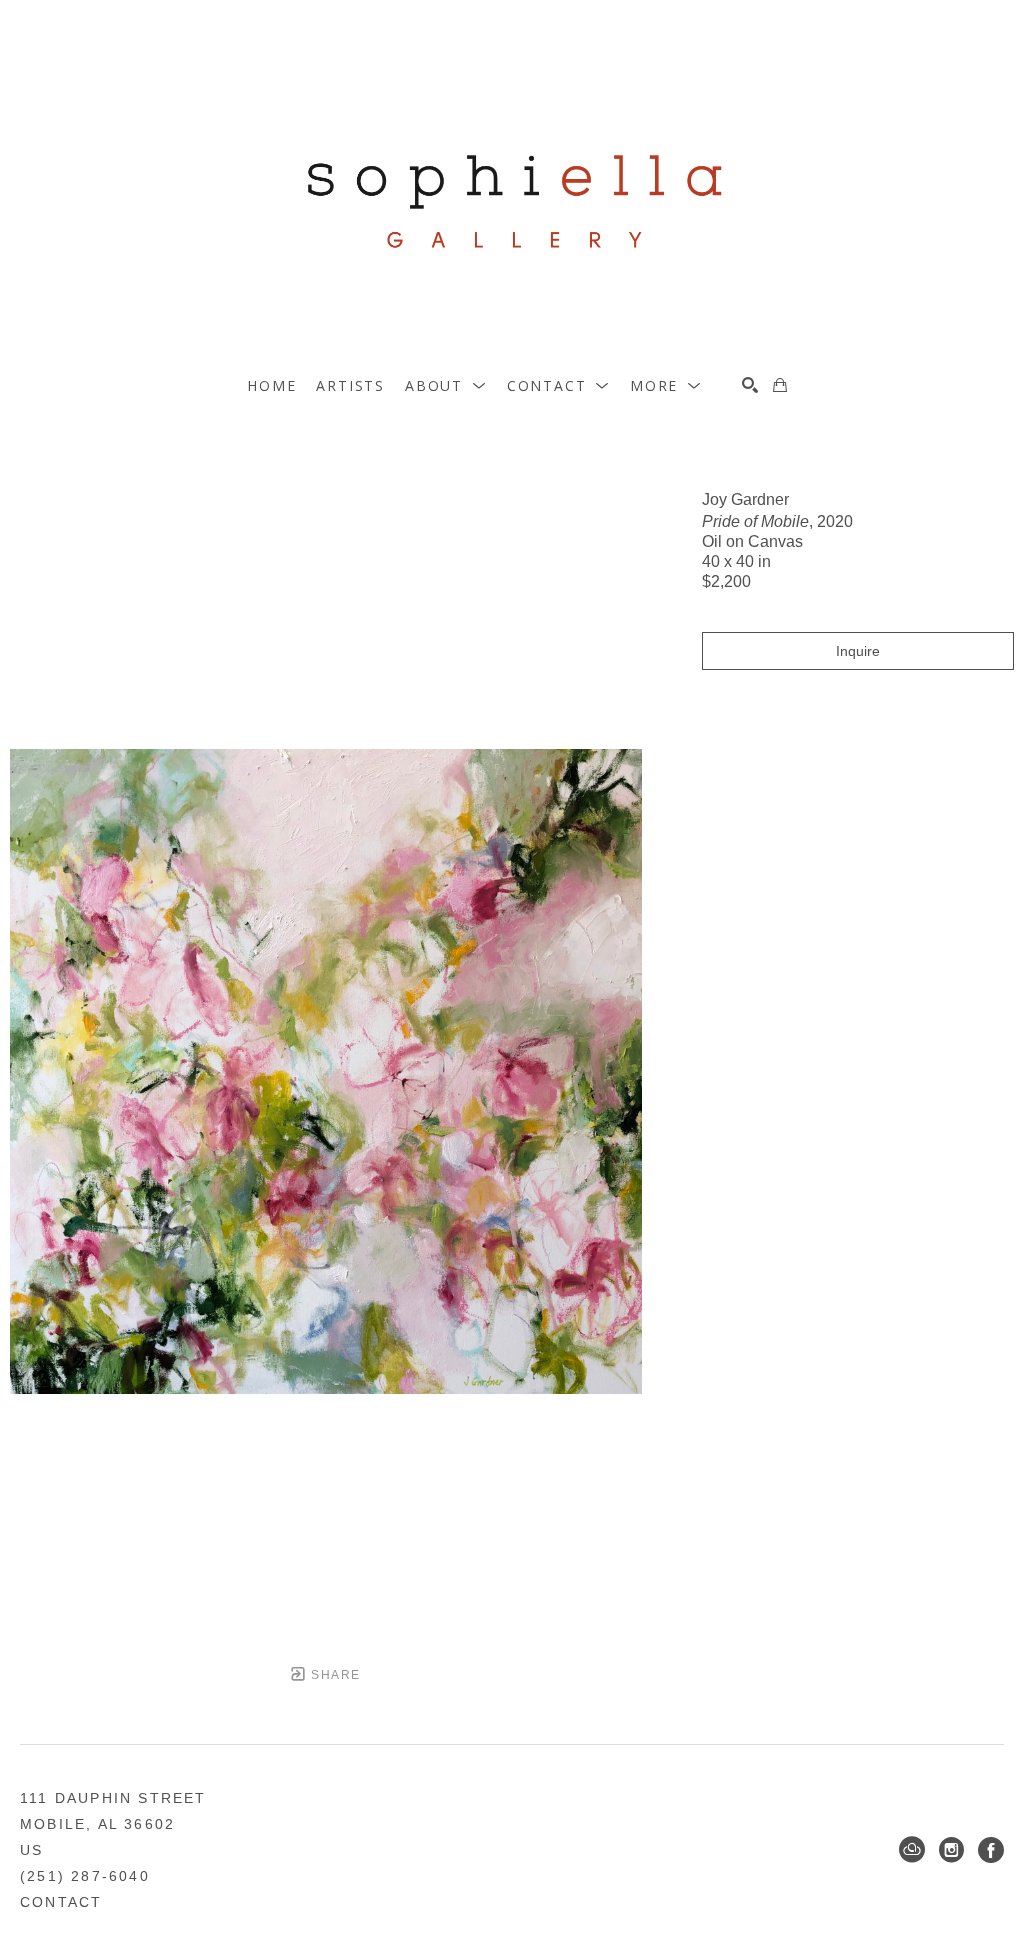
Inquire (858, 651)
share (333, 1675)
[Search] (750, 385)
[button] (446, 385)
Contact (61, 1902)
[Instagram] (951, 1850)
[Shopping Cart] (780, 385)
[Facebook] (991, 1850)
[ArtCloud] (912, 1850)
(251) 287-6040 (85, 1876)
